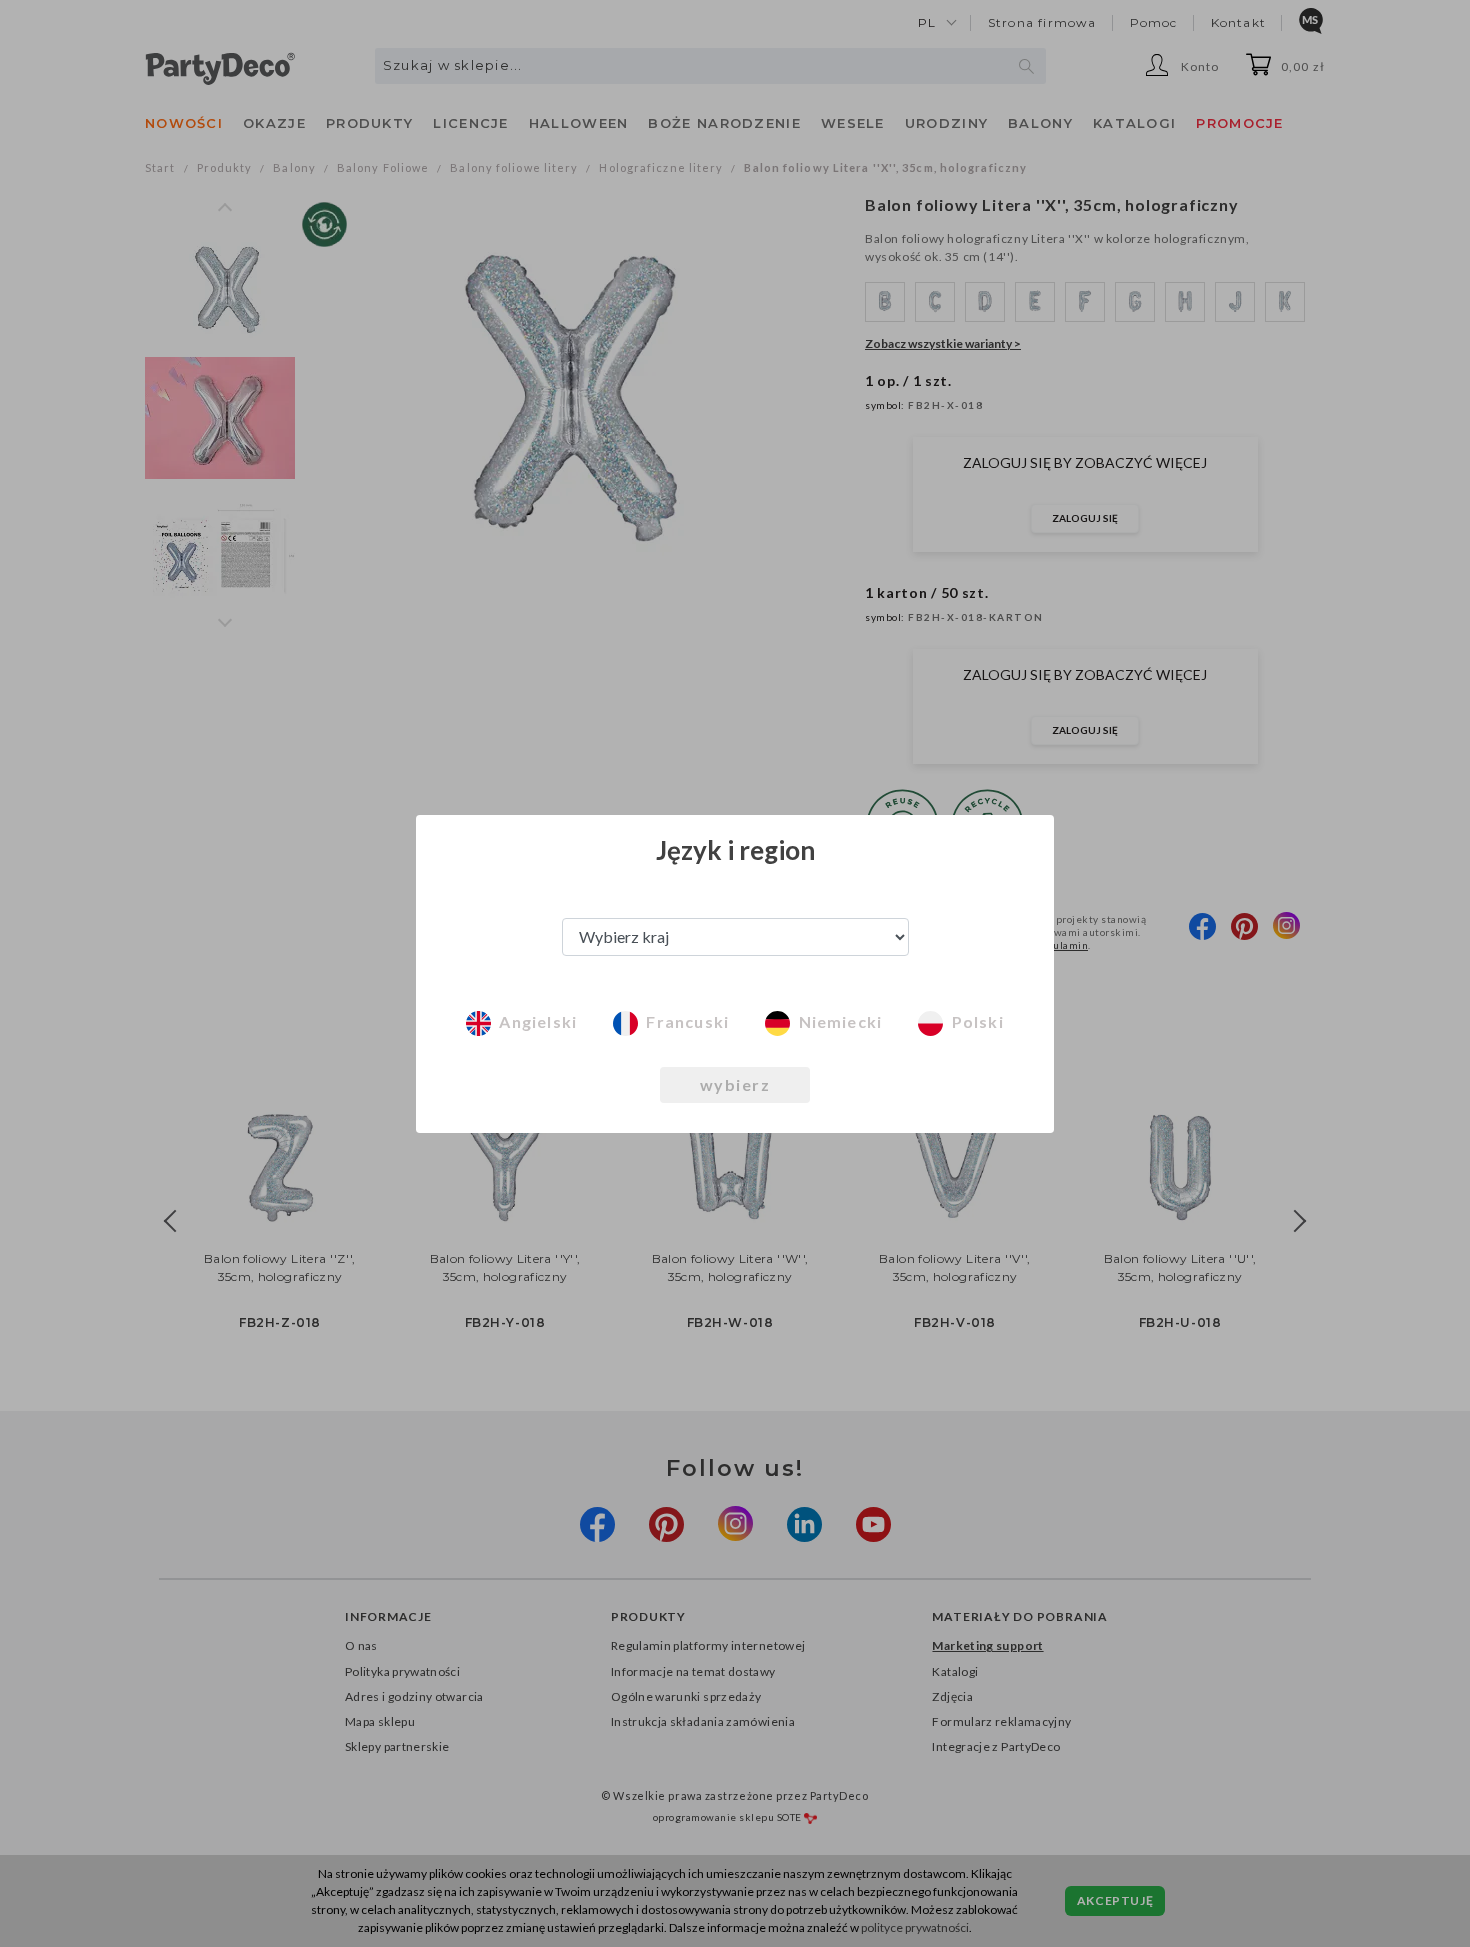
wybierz (735, 1084)
